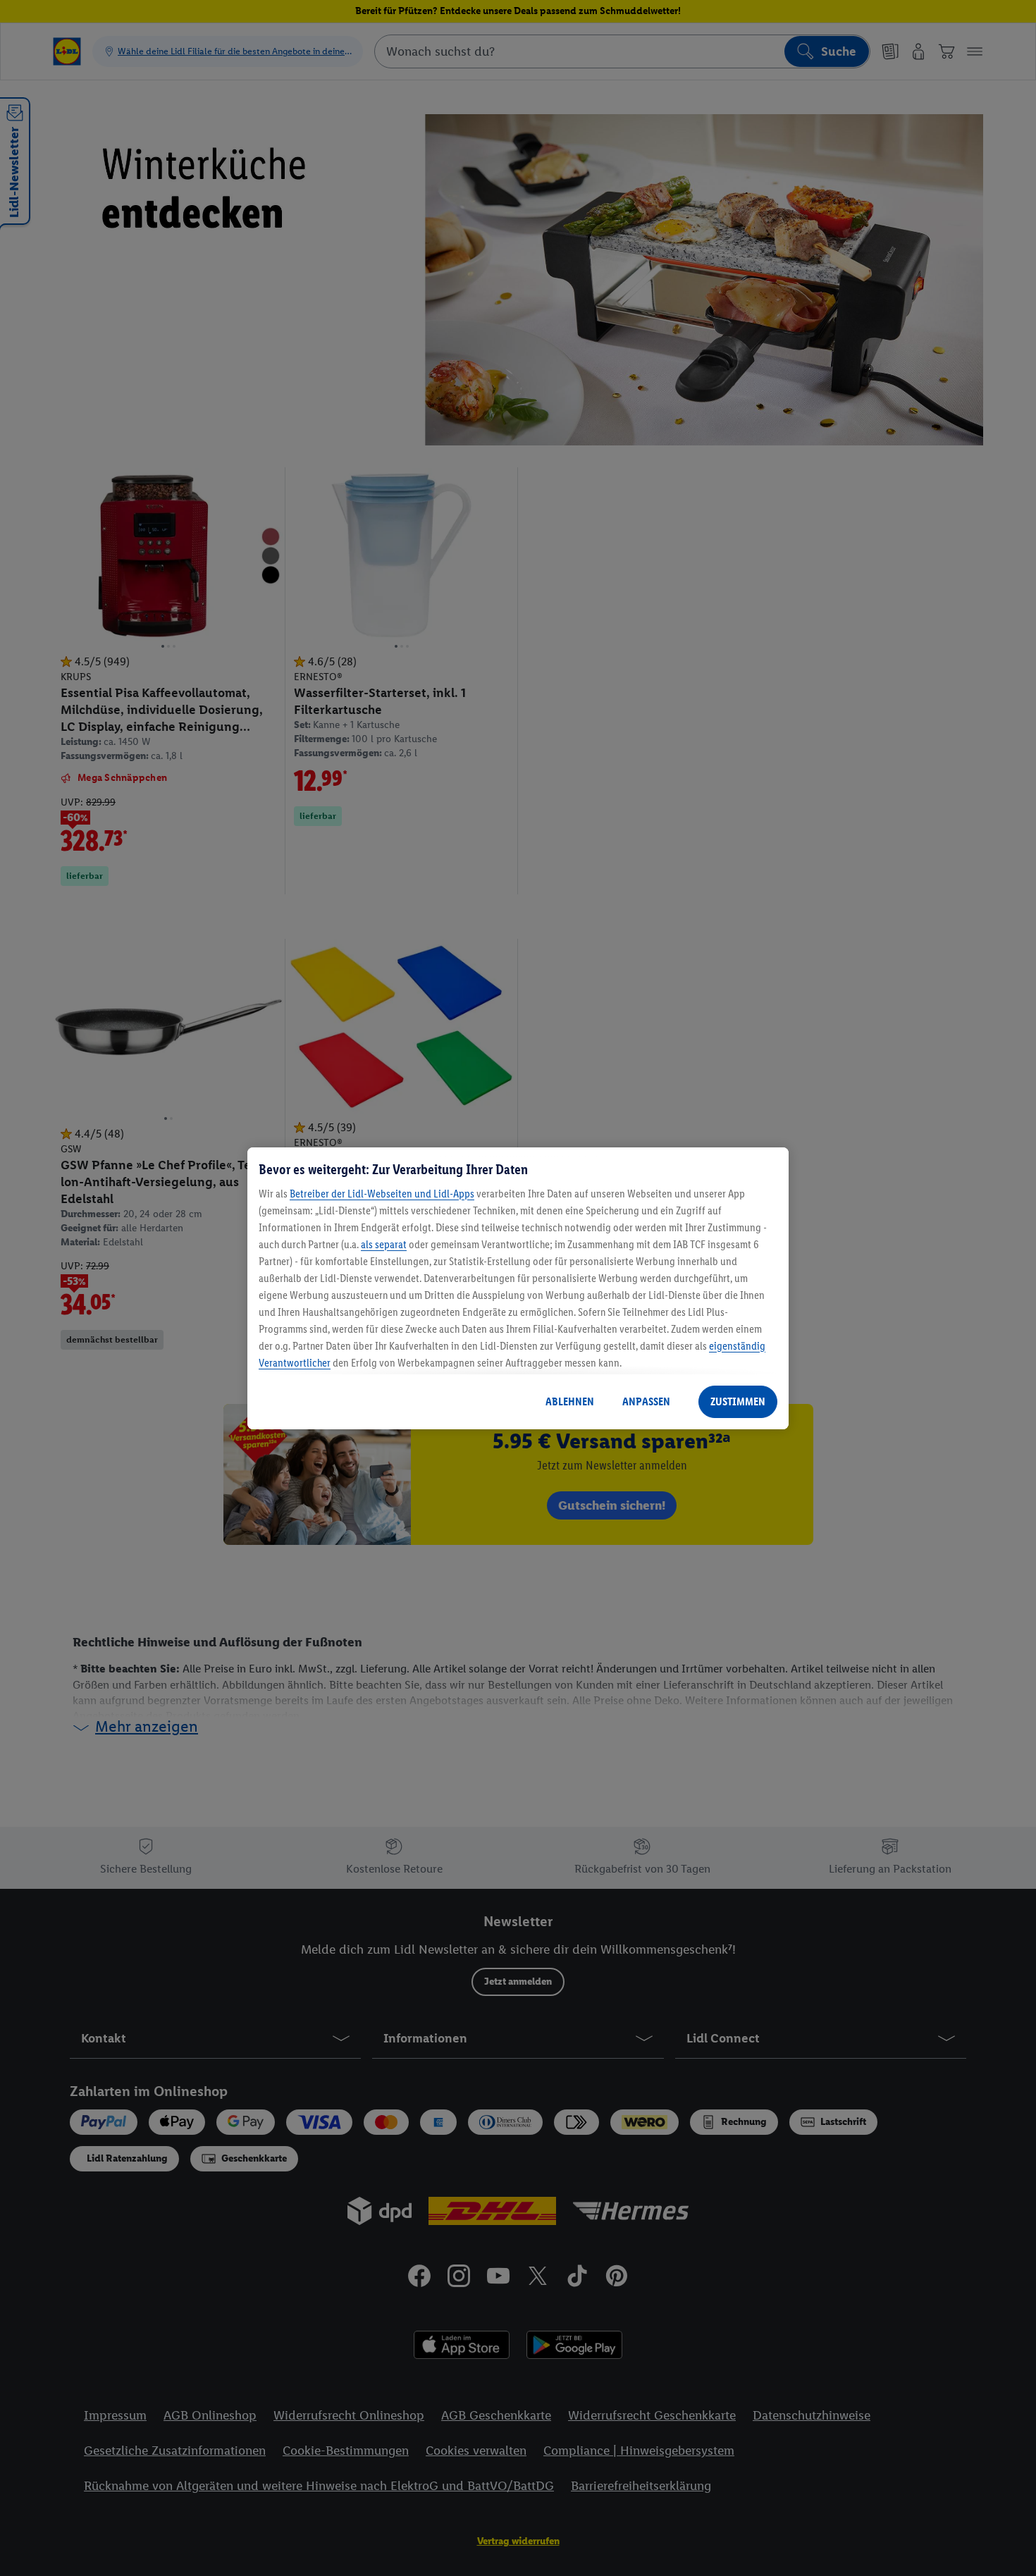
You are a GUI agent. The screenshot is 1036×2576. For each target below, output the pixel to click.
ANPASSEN (646, 1401)
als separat (384, 1244)
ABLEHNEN (570, 1401)
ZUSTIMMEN (738, 1401)
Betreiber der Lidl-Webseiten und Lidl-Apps (382, 1194)
